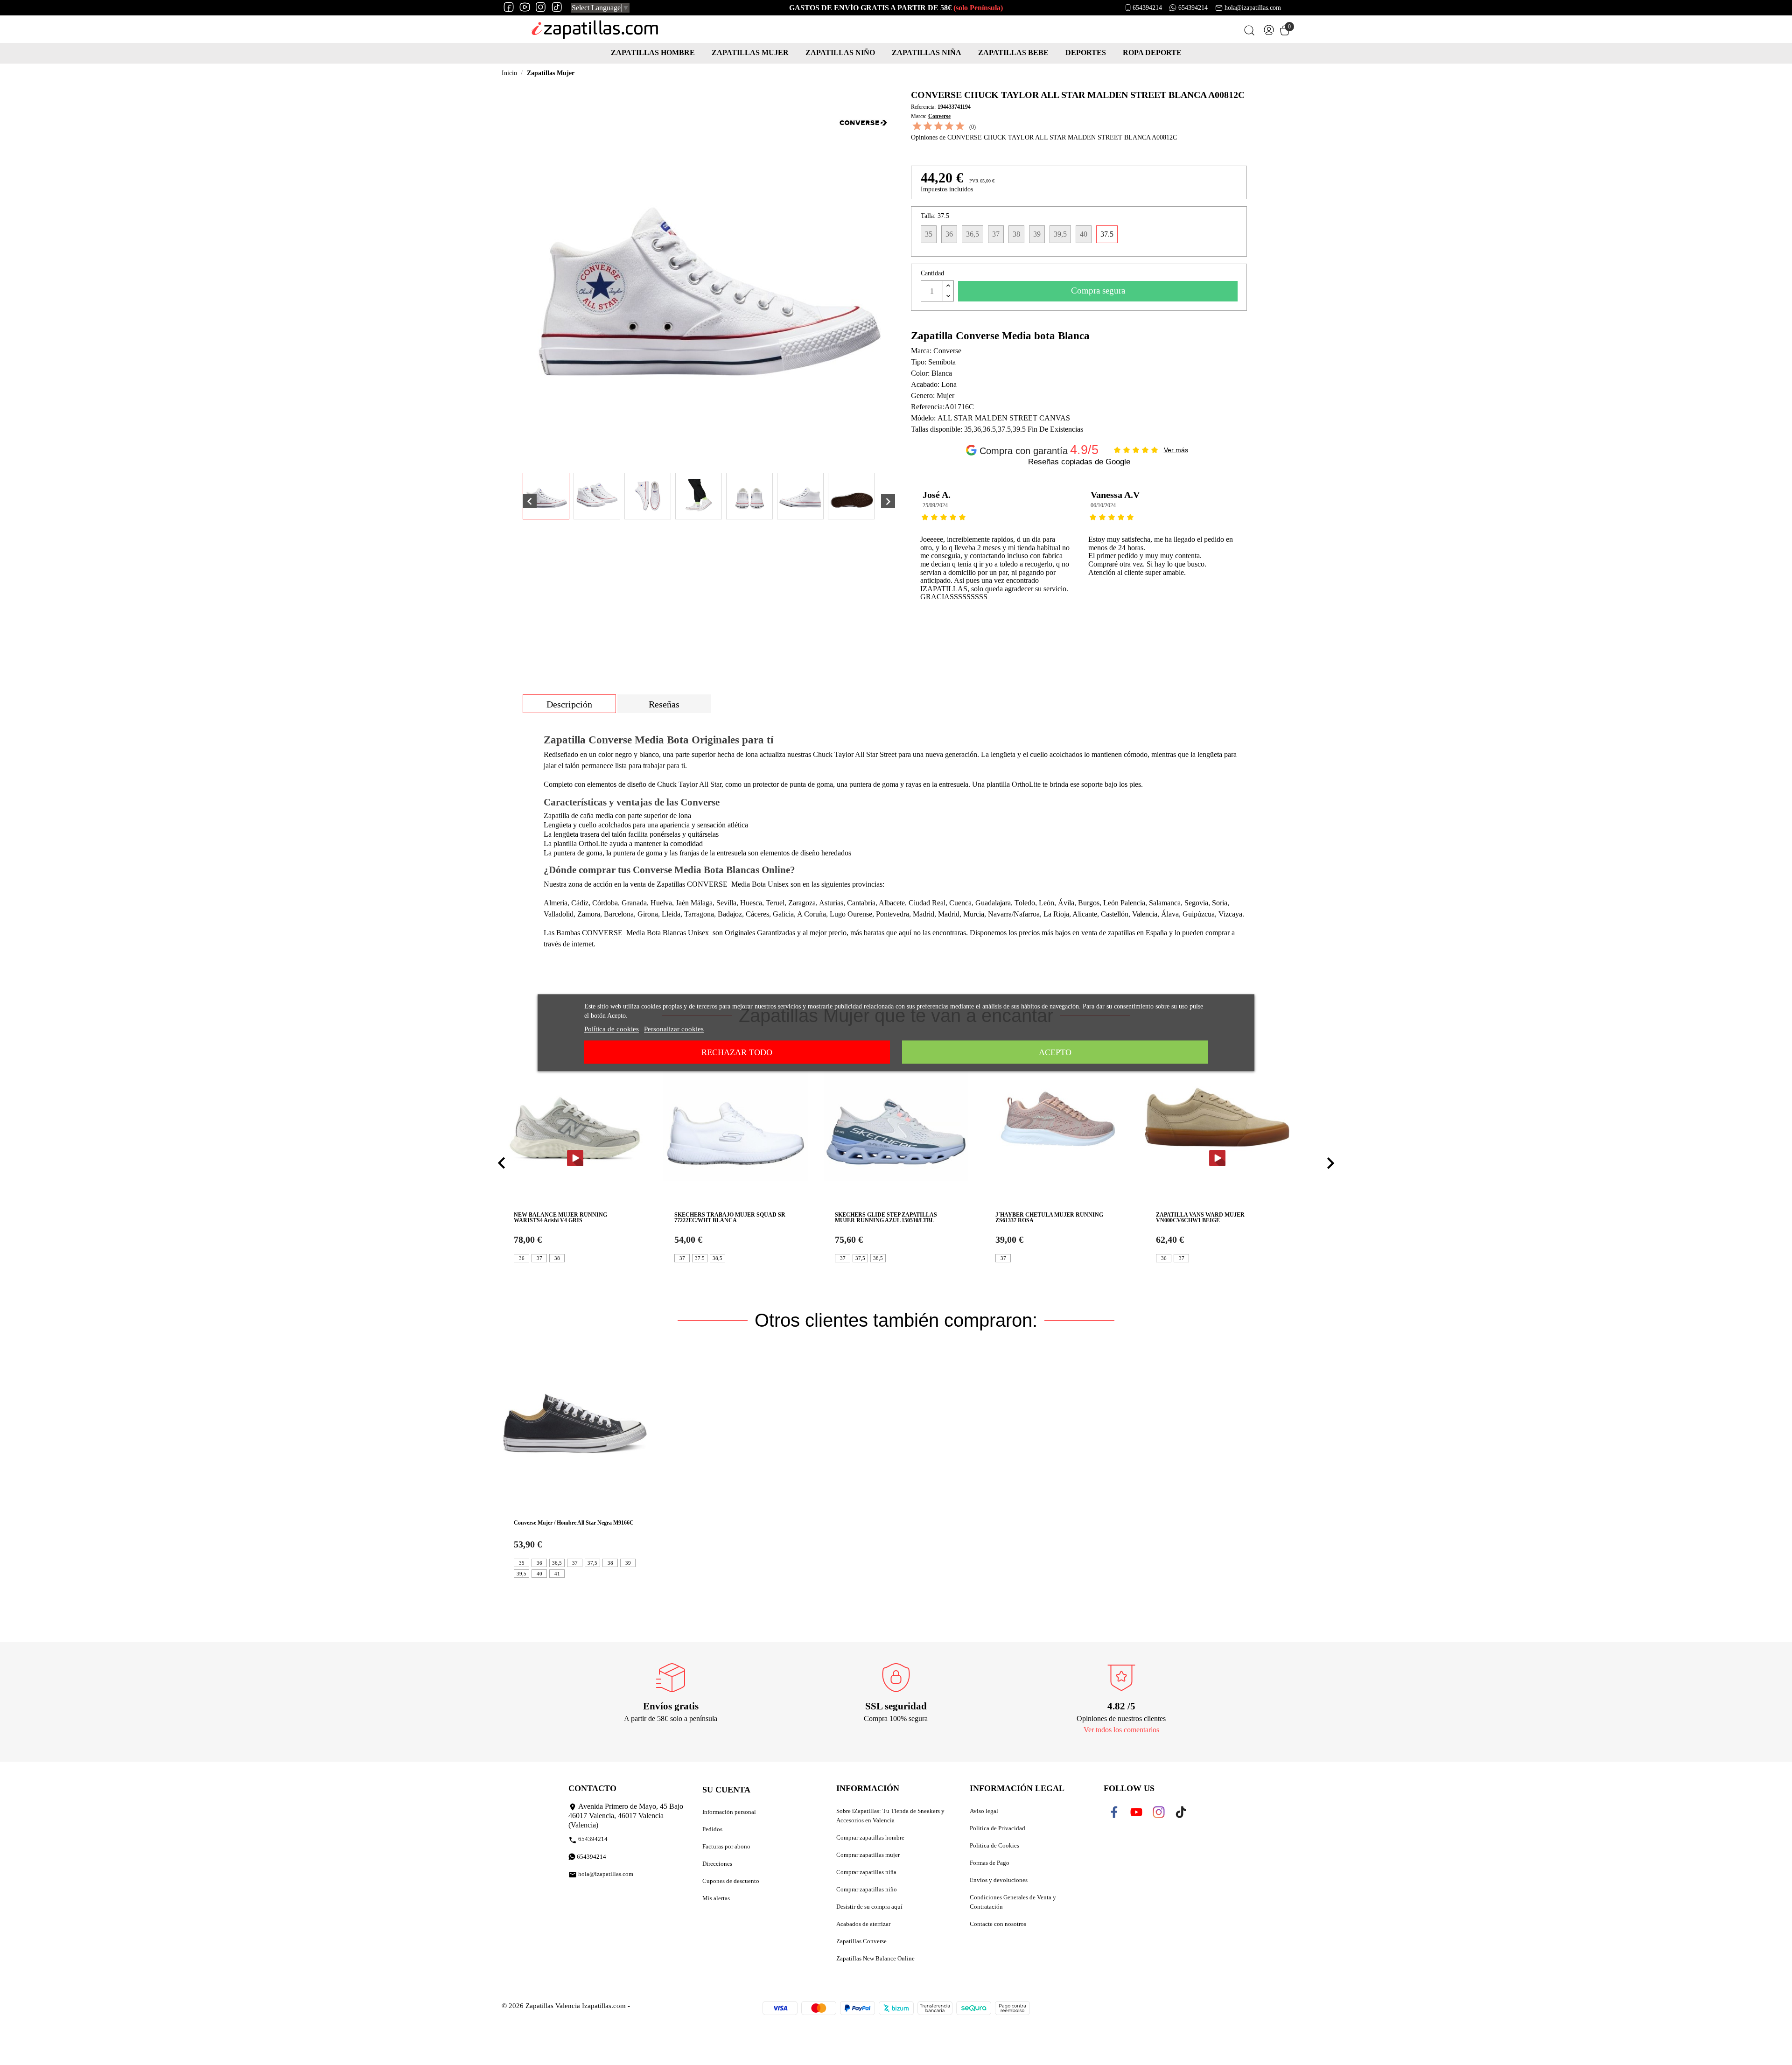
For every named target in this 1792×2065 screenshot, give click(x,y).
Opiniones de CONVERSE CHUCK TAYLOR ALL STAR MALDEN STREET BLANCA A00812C (1044, 137)
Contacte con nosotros (998, 1924)
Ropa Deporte (1152, 52)
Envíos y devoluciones (999, 1880)
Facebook (1120, 1812)
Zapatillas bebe (1013, 52)
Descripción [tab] (569, 704)
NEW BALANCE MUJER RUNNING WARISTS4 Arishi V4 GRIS (560, 1218)
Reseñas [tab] (664, 704)
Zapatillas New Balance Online (875, 1958)
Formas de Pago (990, 1863)
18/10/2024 (1103, 505)
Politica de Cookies (994, 1845)
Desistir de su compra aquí (869, 1907)
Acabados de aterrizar (863, 1924)
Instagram (1165, 1812)
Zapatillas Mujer (750, 52)
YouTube (1142, 1812)
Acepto (1055, 1052)
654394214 (1147, 8)
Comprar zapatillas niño (867, 1889)
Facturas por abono (726, 1846)
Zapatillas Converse (861, 1941)
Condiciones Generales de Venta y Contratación (1013, 1902)
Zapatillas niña (927, 52)
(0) (973, 127)
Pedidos (712, 1829)
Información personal (729, 1812)
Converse (939, 116)
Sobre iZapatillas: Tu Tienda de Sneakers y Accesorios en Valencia (890, 1816)
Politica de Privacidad (997, 1828)
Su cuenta (726, 1790)
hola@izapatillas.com (1253, 8)
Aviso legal (984, 1811)
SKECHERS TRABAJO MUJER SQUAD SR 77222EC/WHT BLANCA (730, 1218)
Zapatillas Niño (840, 52)
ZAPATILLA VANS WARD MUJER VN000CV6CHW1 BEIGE (1200, 1218)
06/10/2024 (935, 505)
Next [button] (1257, 555)
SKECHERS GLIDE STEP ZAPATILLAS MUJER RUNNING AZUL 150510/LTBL (886, 1218)
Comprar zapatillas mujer (868, 1855)
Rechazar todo (737, 1052)
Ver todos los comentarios (1121, 1730)
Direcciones (717, 1864)
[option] (995, 555)
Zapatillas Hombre (653, 52)
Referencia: (923, 107)
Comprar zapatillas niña (866, 1872)
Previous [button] (918, 555)
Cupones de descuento (731, 1881)
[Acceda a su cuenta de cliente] (1269, 32)
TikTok (1183, 1812)
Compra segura (1098, 290)
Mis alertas (716, 1898)
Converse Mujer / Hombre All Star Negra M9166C (574, 1523)
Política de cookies (612, 1029)
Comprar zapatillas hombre (870, 1837)
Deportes (1086, 52)
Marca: (919, 116)
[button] (502, 1163)
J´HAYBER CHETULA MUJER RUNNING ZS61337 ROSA (1049, 1218)
